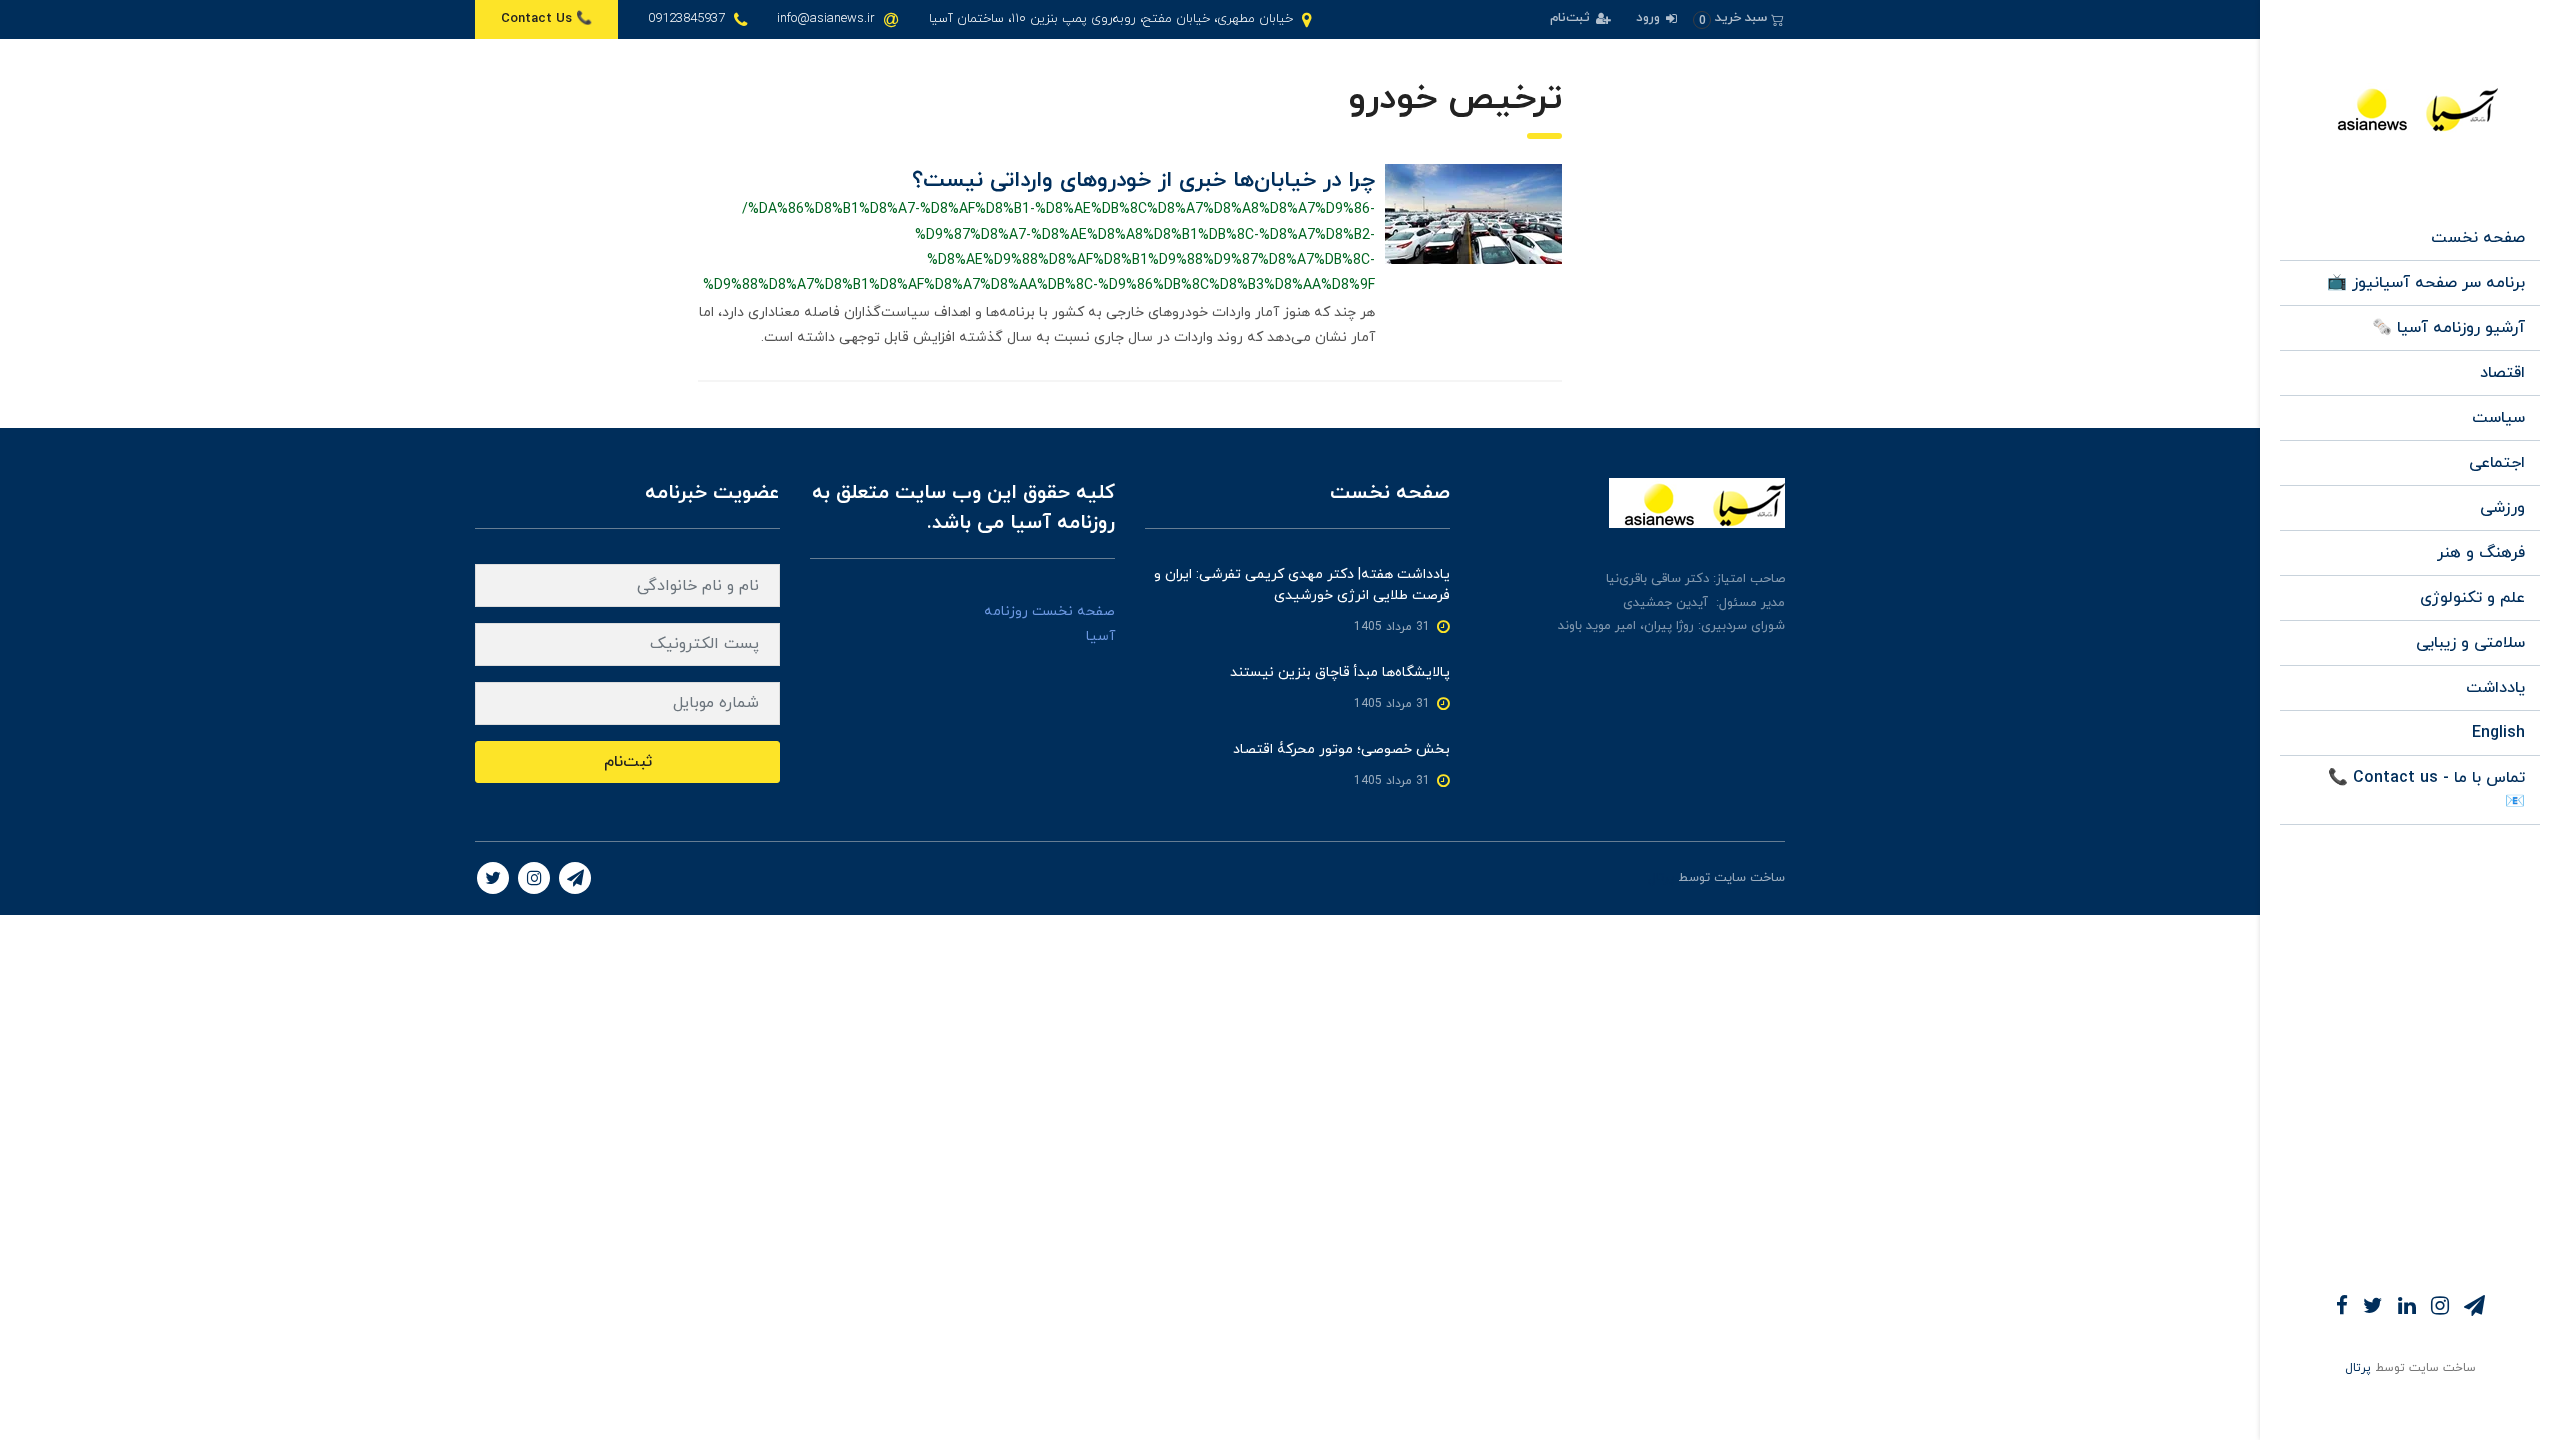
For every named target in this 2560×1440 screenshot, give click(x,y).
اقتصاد (2502, 373)
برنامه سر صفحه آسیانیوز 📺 (2426, 283)
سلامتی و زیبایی (2470, 643)
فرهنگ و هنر (2481, 553)
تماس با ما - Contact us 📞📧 (2426, 790)
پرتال (2358, 1368)
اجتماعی (2497, 463)
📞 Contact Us (546, 19)
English (2498, 733)
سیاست (2498, 418)
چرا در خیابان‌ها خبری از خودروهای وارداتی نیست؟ (1143, 180)
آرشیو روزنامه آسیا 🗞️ (2448, 328)
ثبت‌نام (1572, 18)
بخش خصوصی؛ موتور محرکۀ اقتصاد (1341, 749)
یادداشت (2495, 688)
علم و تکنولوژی (2472, 598)
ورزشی (2502, 508)
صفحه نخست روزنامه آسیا (1049, 624)
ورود (1650, 18)
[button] (1738, 18)
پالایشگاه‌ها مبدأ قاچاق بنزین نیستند (1340, 672)
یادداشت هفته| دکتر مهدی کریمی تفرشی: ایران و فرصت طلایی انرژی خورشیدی (1302, 585)
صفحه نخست (2478, 238)
